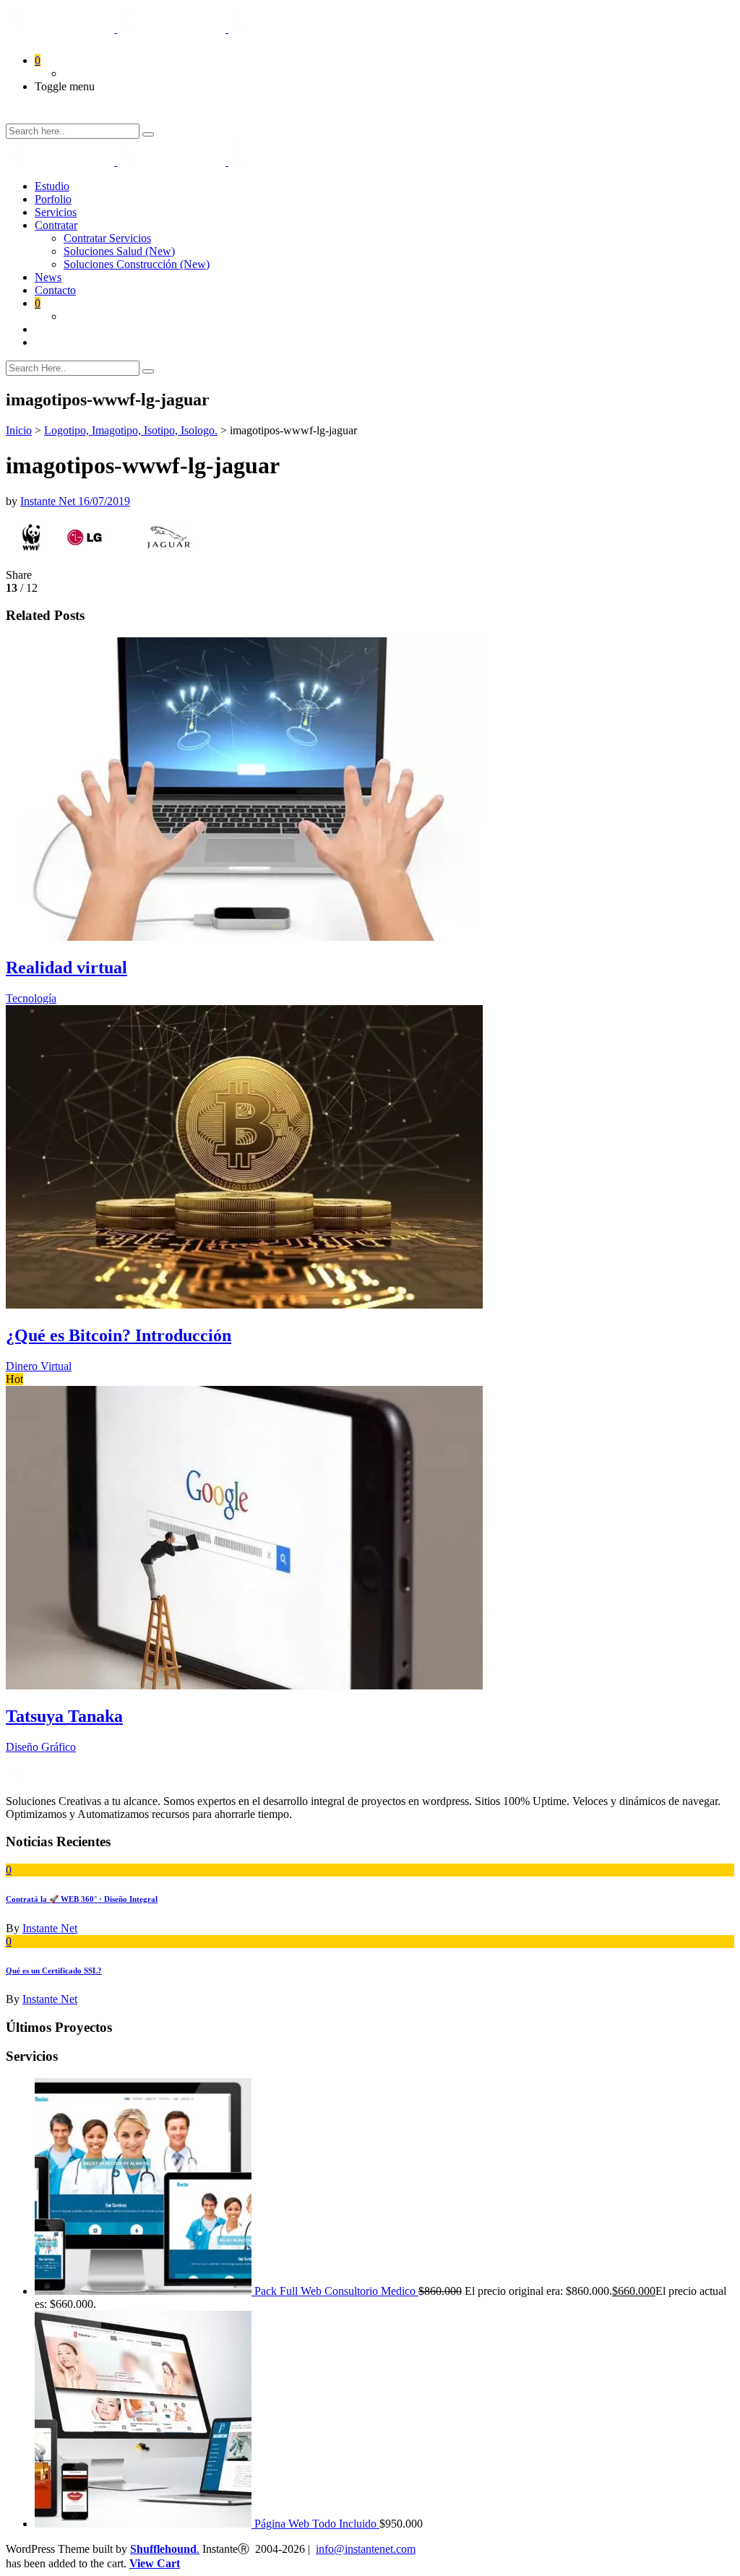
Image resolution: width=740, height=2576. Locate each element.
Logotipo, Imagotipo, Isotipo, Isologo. (131, 430)
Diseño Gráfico (41, 1747)
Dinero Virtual (39, 1366)
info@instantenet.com (366, 2549)
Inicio (19, 430)
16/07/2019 (104, 501)
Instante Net (49, 501)
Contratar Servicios (107, 238)
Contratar (56, 225)
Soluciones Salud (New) (119, 251)
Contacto (55, 290)
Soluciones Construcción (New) (137, 264)
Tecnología (31, 998)
